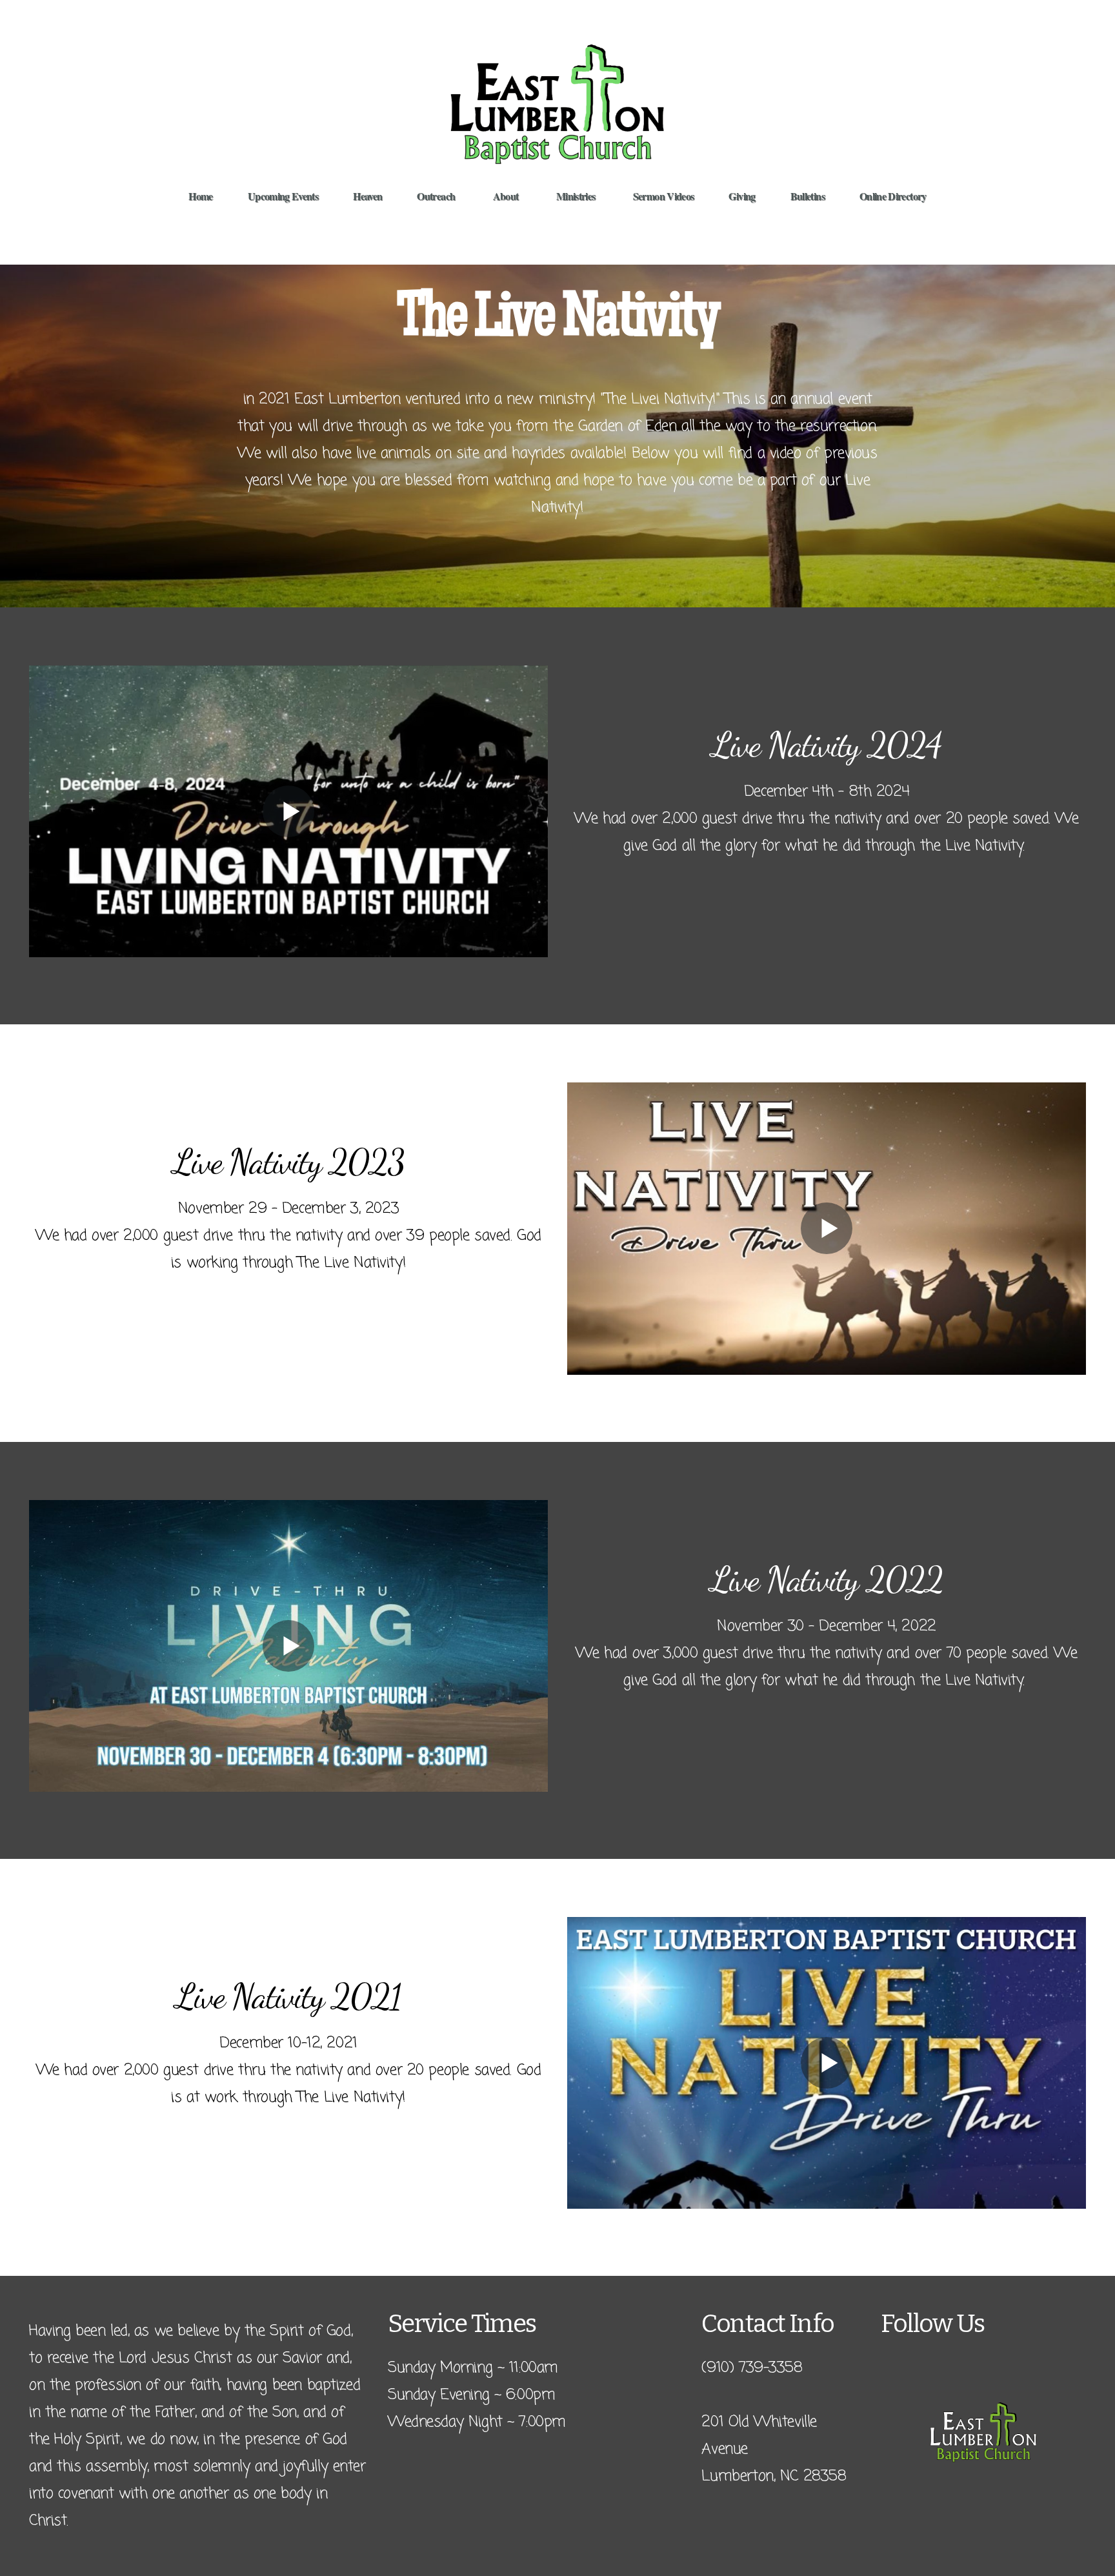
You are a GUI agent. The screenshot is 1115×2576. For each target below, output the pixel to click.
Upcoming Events (283, 196)
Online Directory (893, 196)
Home (200, 196)
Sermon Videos (664, 196)
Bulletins (808, 196)
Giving (742, 196)
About (507, 196)
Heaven (367, 196)
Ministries (577, 196)
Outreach (437, 196)
